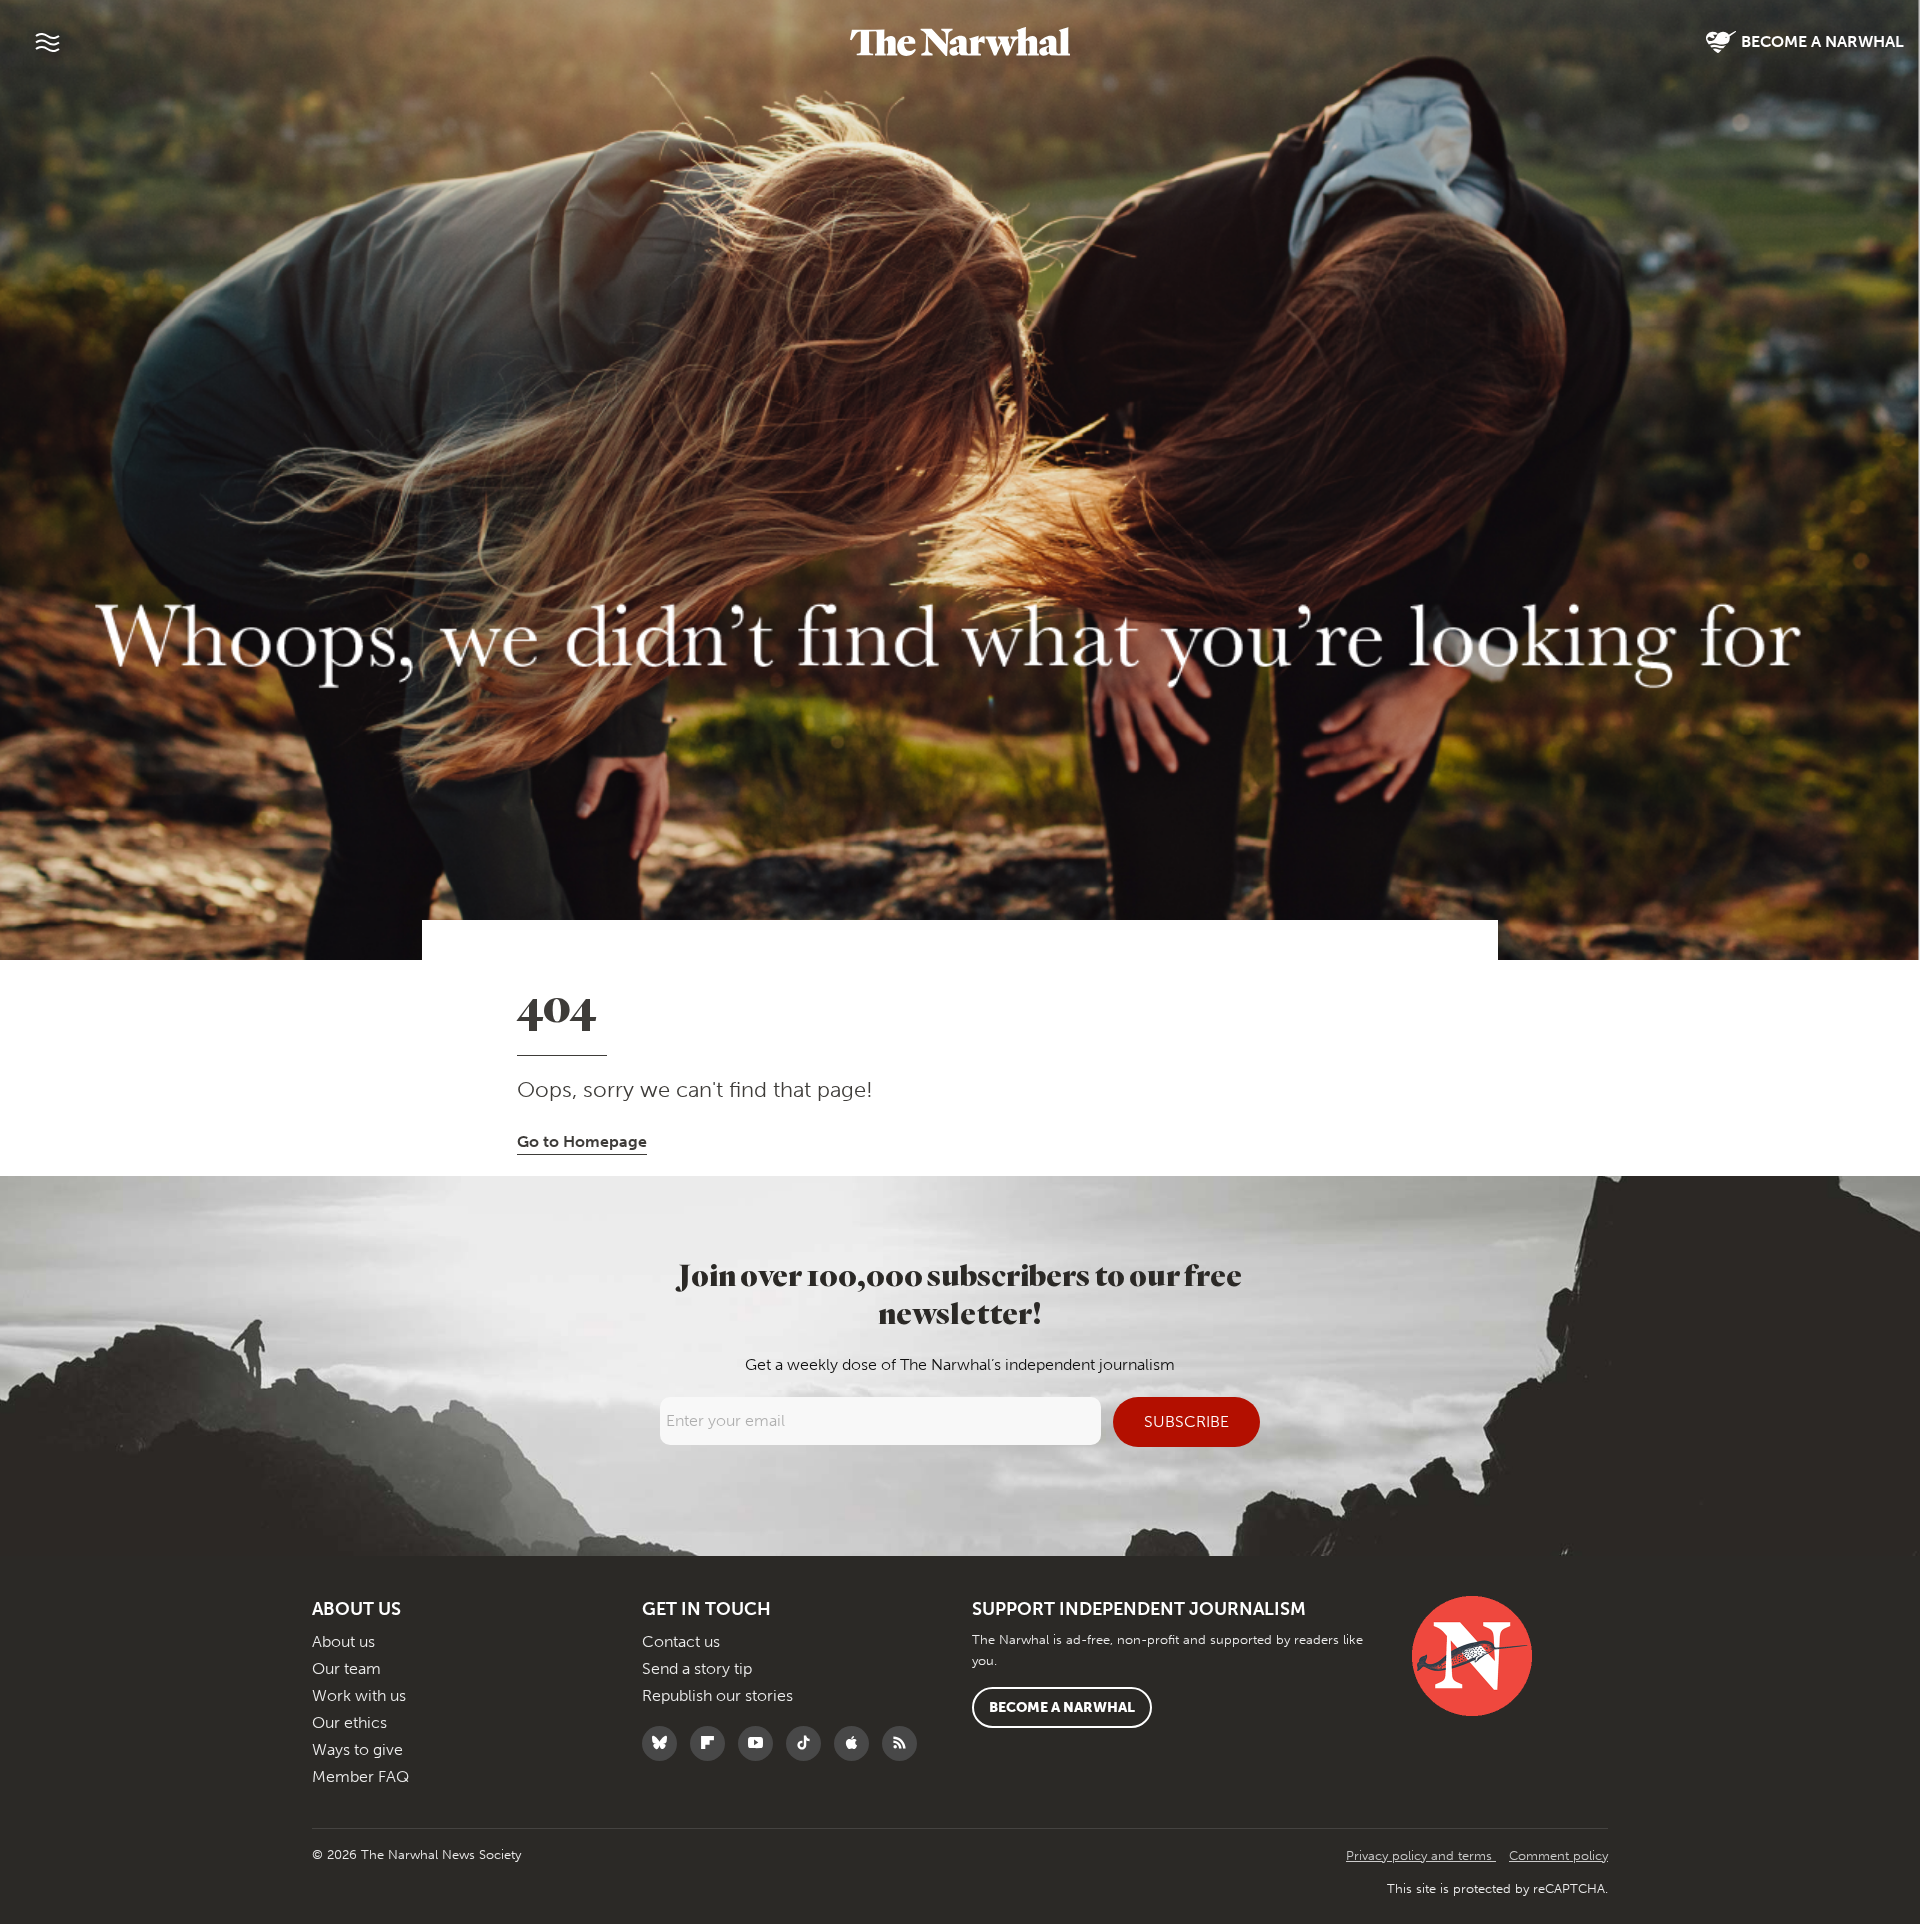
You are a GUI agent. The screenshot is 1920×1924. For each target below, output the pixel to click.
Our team (346, 1668)
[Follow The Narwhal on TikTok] (808, 1743)
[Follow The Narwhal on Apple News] (856, 1743)
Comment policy (1558, 1855)
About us (343, 1641)
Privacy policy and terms (1421, 1855)
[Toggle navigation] (47, 42)
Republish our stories (717, 1695)
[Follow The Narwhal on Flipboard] (712, 1743)
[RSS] (904, 1743)
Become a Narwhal (1062, 1707)
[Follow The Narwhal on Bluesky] (664, 1743)
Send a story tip (697, 1668)
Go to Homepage (582, 1141)
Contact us (681, 1641)
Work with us (359, 1695)
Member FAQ (360, 1776)
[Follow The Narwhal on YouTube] (760, 1743)
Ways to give (357, 1749)
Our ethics (349, 1722)
